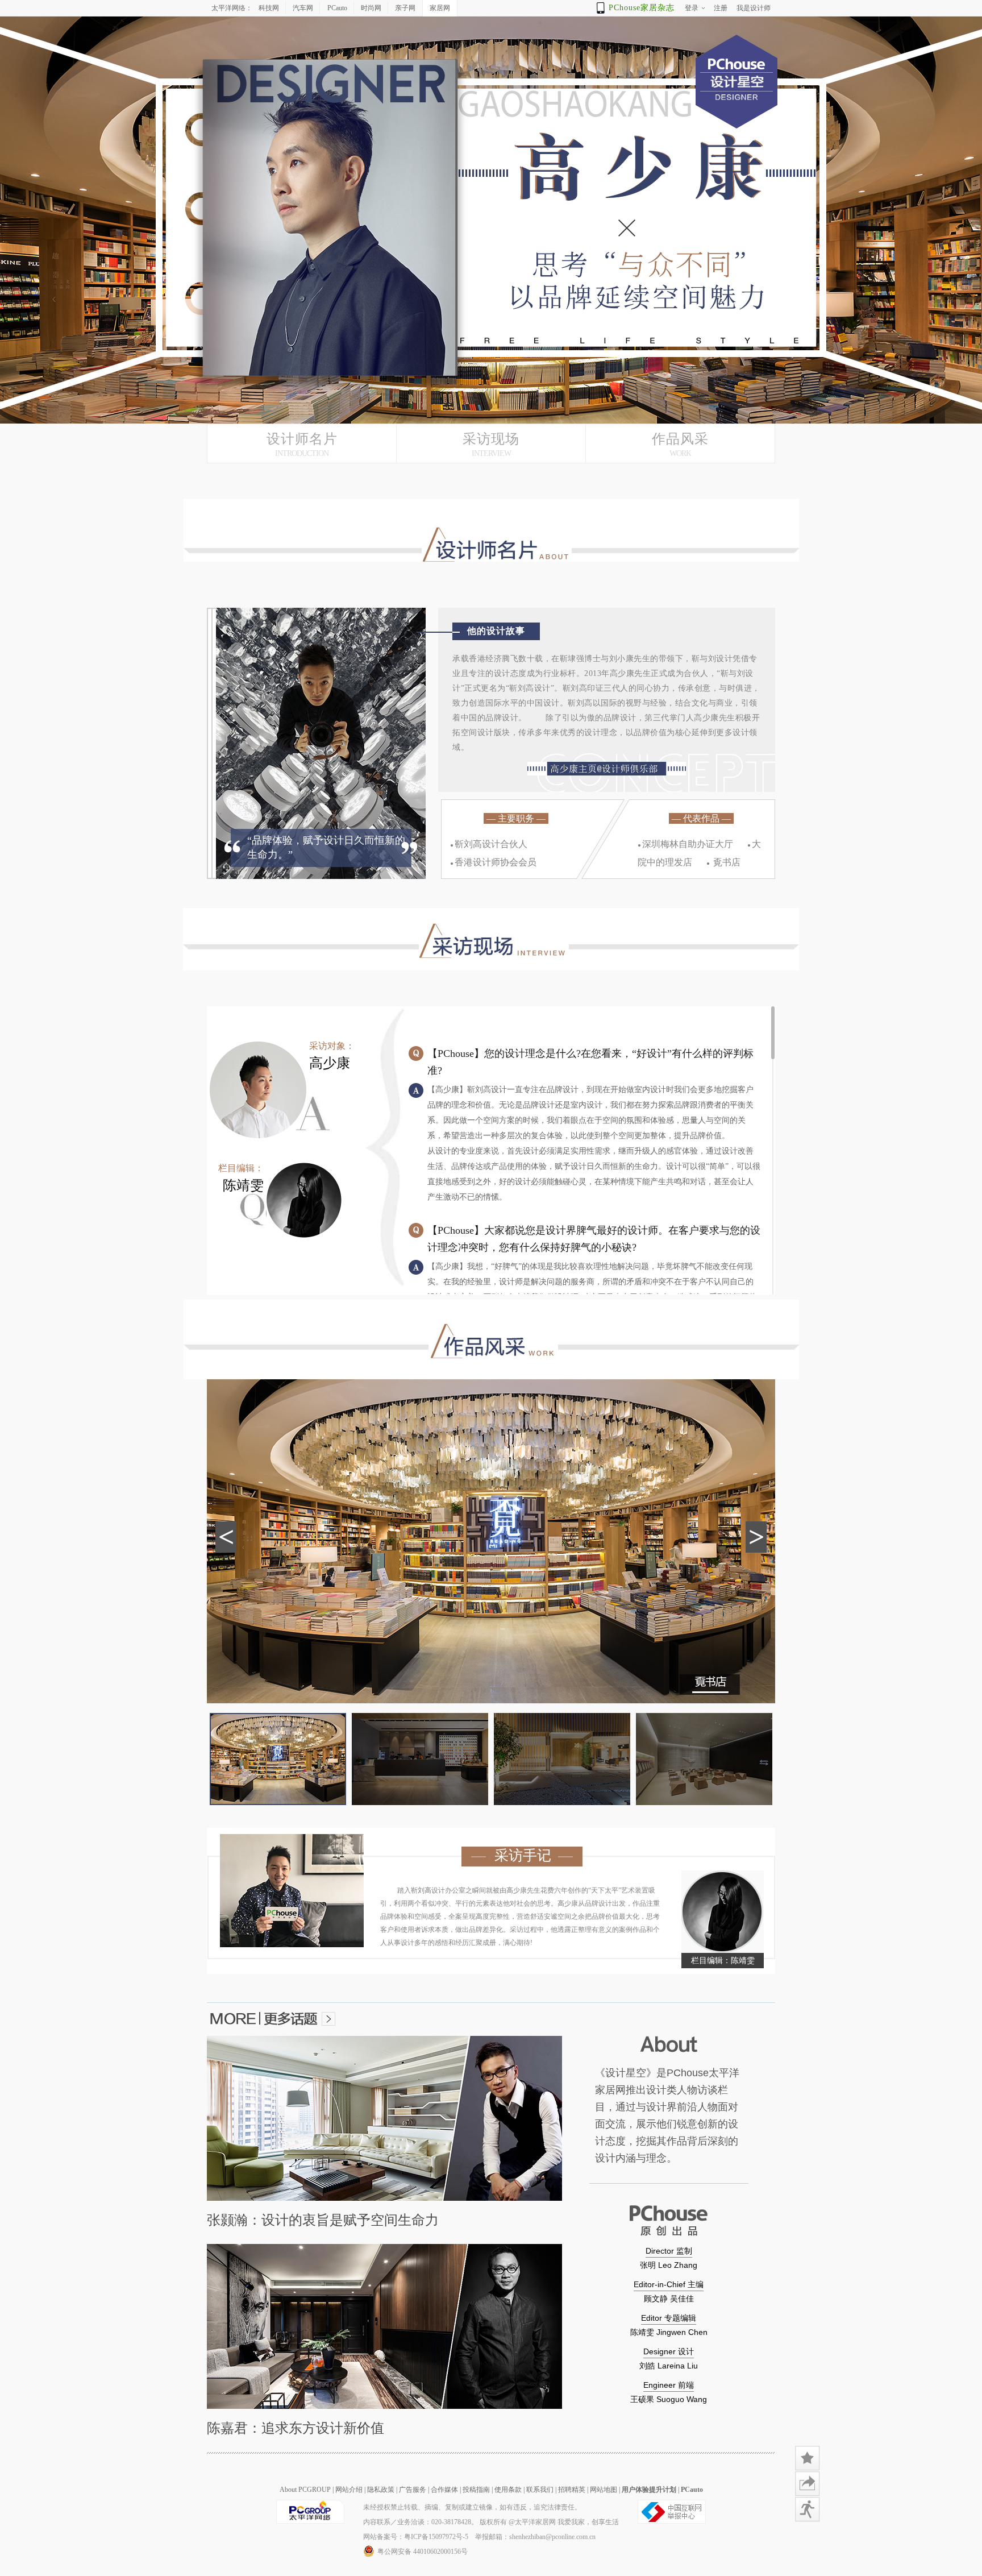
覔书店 (723, 862)
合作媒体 (444, 2490)
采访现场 (491, 445)
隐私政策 (381, 2490)
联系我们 (540, 2490)
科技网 (269, 8)
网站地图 (604, 2490)
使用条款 (508, 2490)
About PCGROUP (305, 2490)
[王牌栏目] (808, 2509)
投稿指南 (476, 2490)
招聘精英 (572, 2490)
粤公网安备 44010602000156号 (423, 2552)
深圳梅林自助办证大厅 (685, 844)
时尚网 (371, 8)
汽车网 (303, 8)
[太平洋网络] (310, 2521)
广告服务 (413, 2490)
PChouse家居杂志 (642, 8)
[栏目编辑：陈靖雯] (723, 1913)
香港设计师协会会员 (493, 862)
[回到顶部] (808, 2535)
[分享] (808, 2484)
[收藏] (808, 2458)
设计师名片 (302, 445)
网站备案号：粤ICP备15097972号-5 (416, 2537)
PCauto (337, 8)
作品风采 (680, 445)
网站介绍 (349, 2490)
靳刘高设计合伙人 (489, 844)
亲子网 (405, 8)
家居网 (440, 8)
